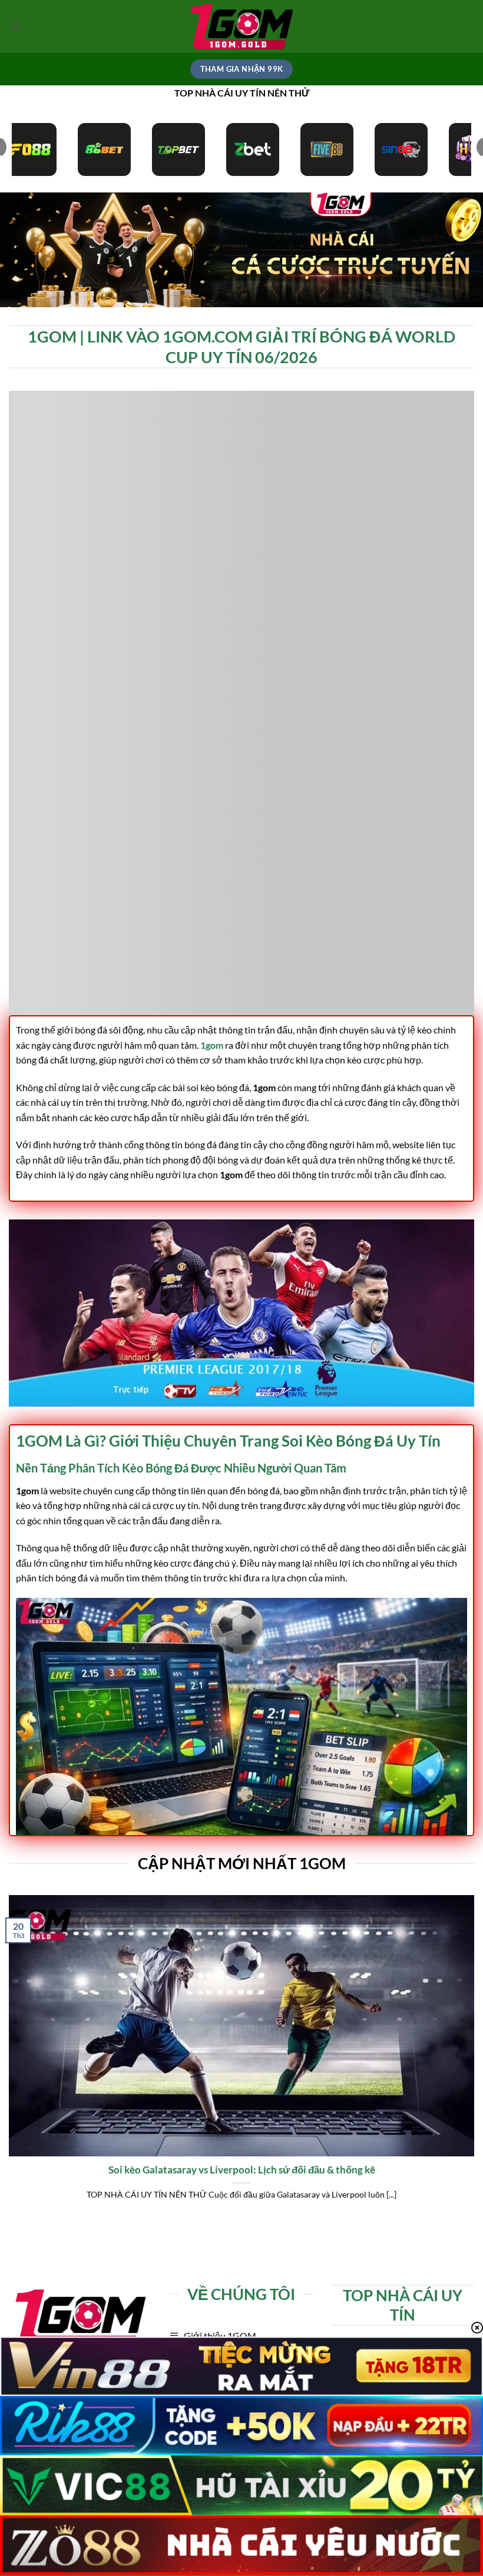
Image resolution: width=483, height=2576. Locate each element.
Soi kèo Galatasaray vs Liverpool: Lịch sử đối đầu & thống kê (242, 2170)
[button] (16, 26)
